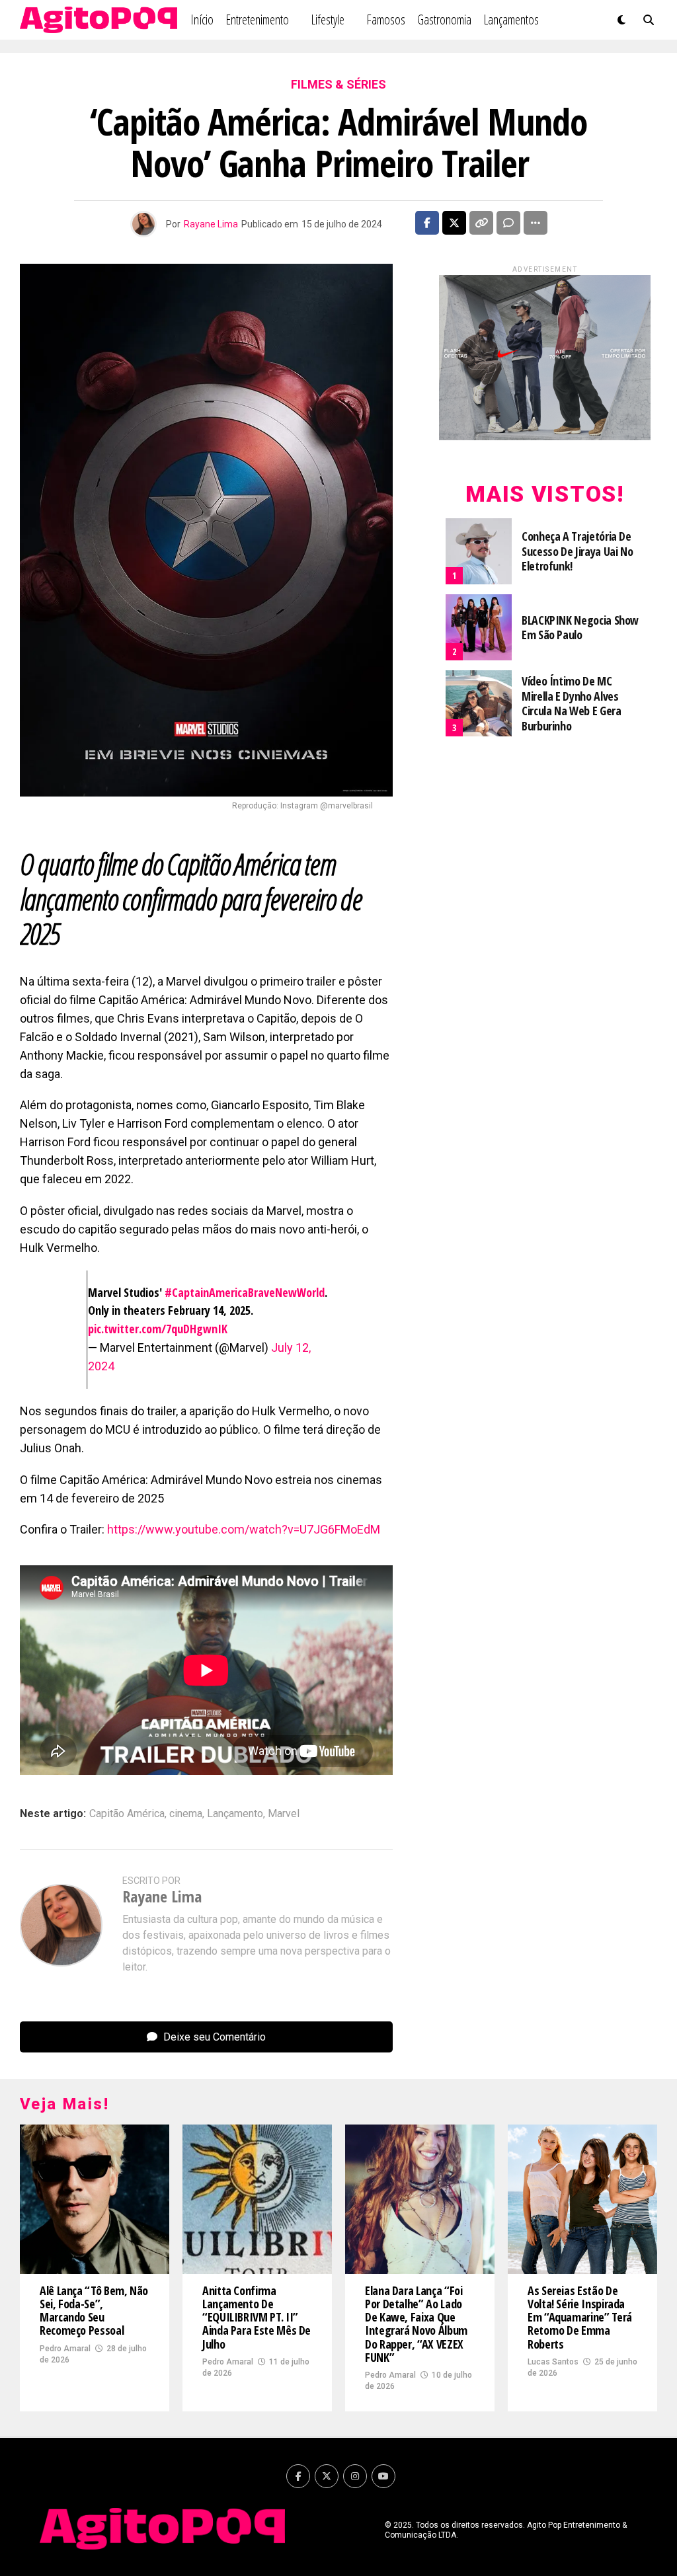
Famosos (386, 20)
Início (202, 20)
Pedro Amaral (65, 2349)
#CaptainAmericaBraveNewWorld (245, 1292)
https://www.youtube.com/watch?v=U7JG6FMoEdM (244, 1529)
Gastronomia (444, 20)
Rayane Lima (211, 224)
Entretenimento (257, 20)
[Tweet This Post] (454, 223)
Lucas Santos (553, 2362)
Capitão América (127, 1814)
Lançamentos (511, 20)
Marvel (284, 1814)
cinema (186, 1814)
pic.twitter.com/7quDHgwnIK (158, 1329)
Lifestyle (328, 20)
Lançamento (235, 1814)
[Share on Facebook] (427, 223)
